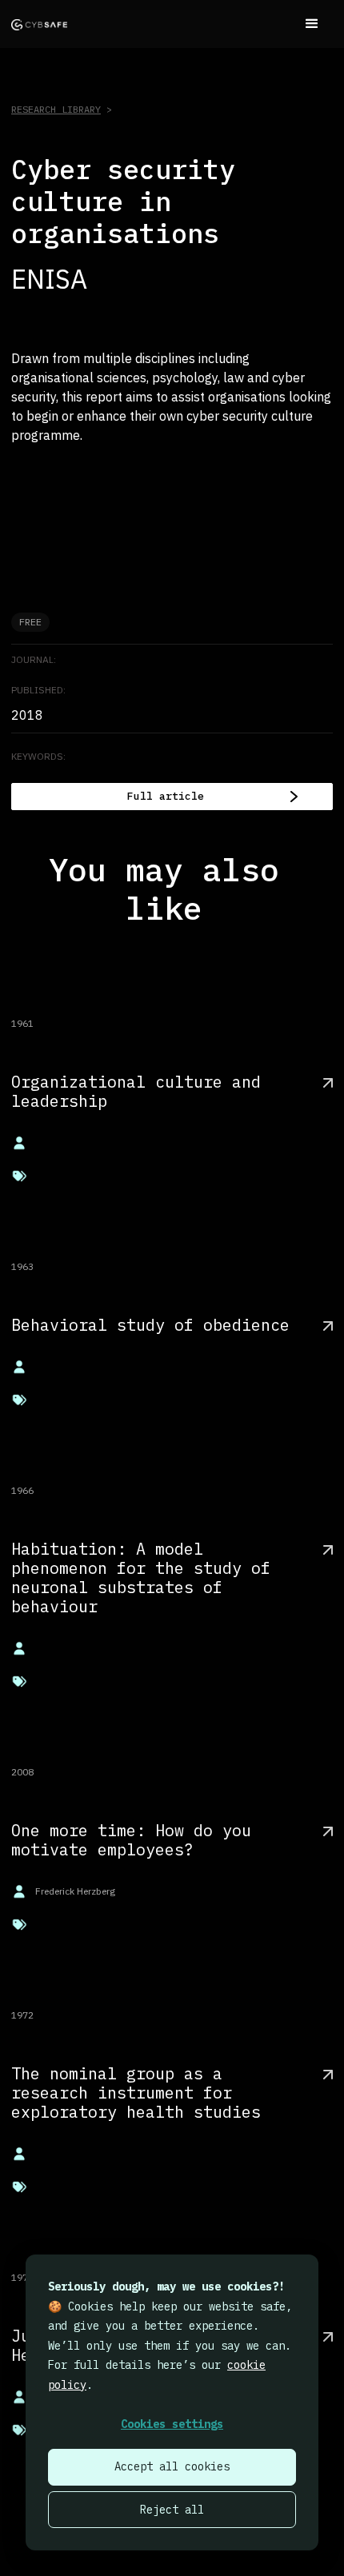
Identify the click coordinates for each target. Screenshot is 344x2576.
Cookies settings (172, 2424)
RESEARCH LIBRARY (56, 109)
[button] (312, 24)
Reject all (172, 2510)
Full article (166, 796)
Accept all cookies (172, 2466)
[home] (39, 24)
